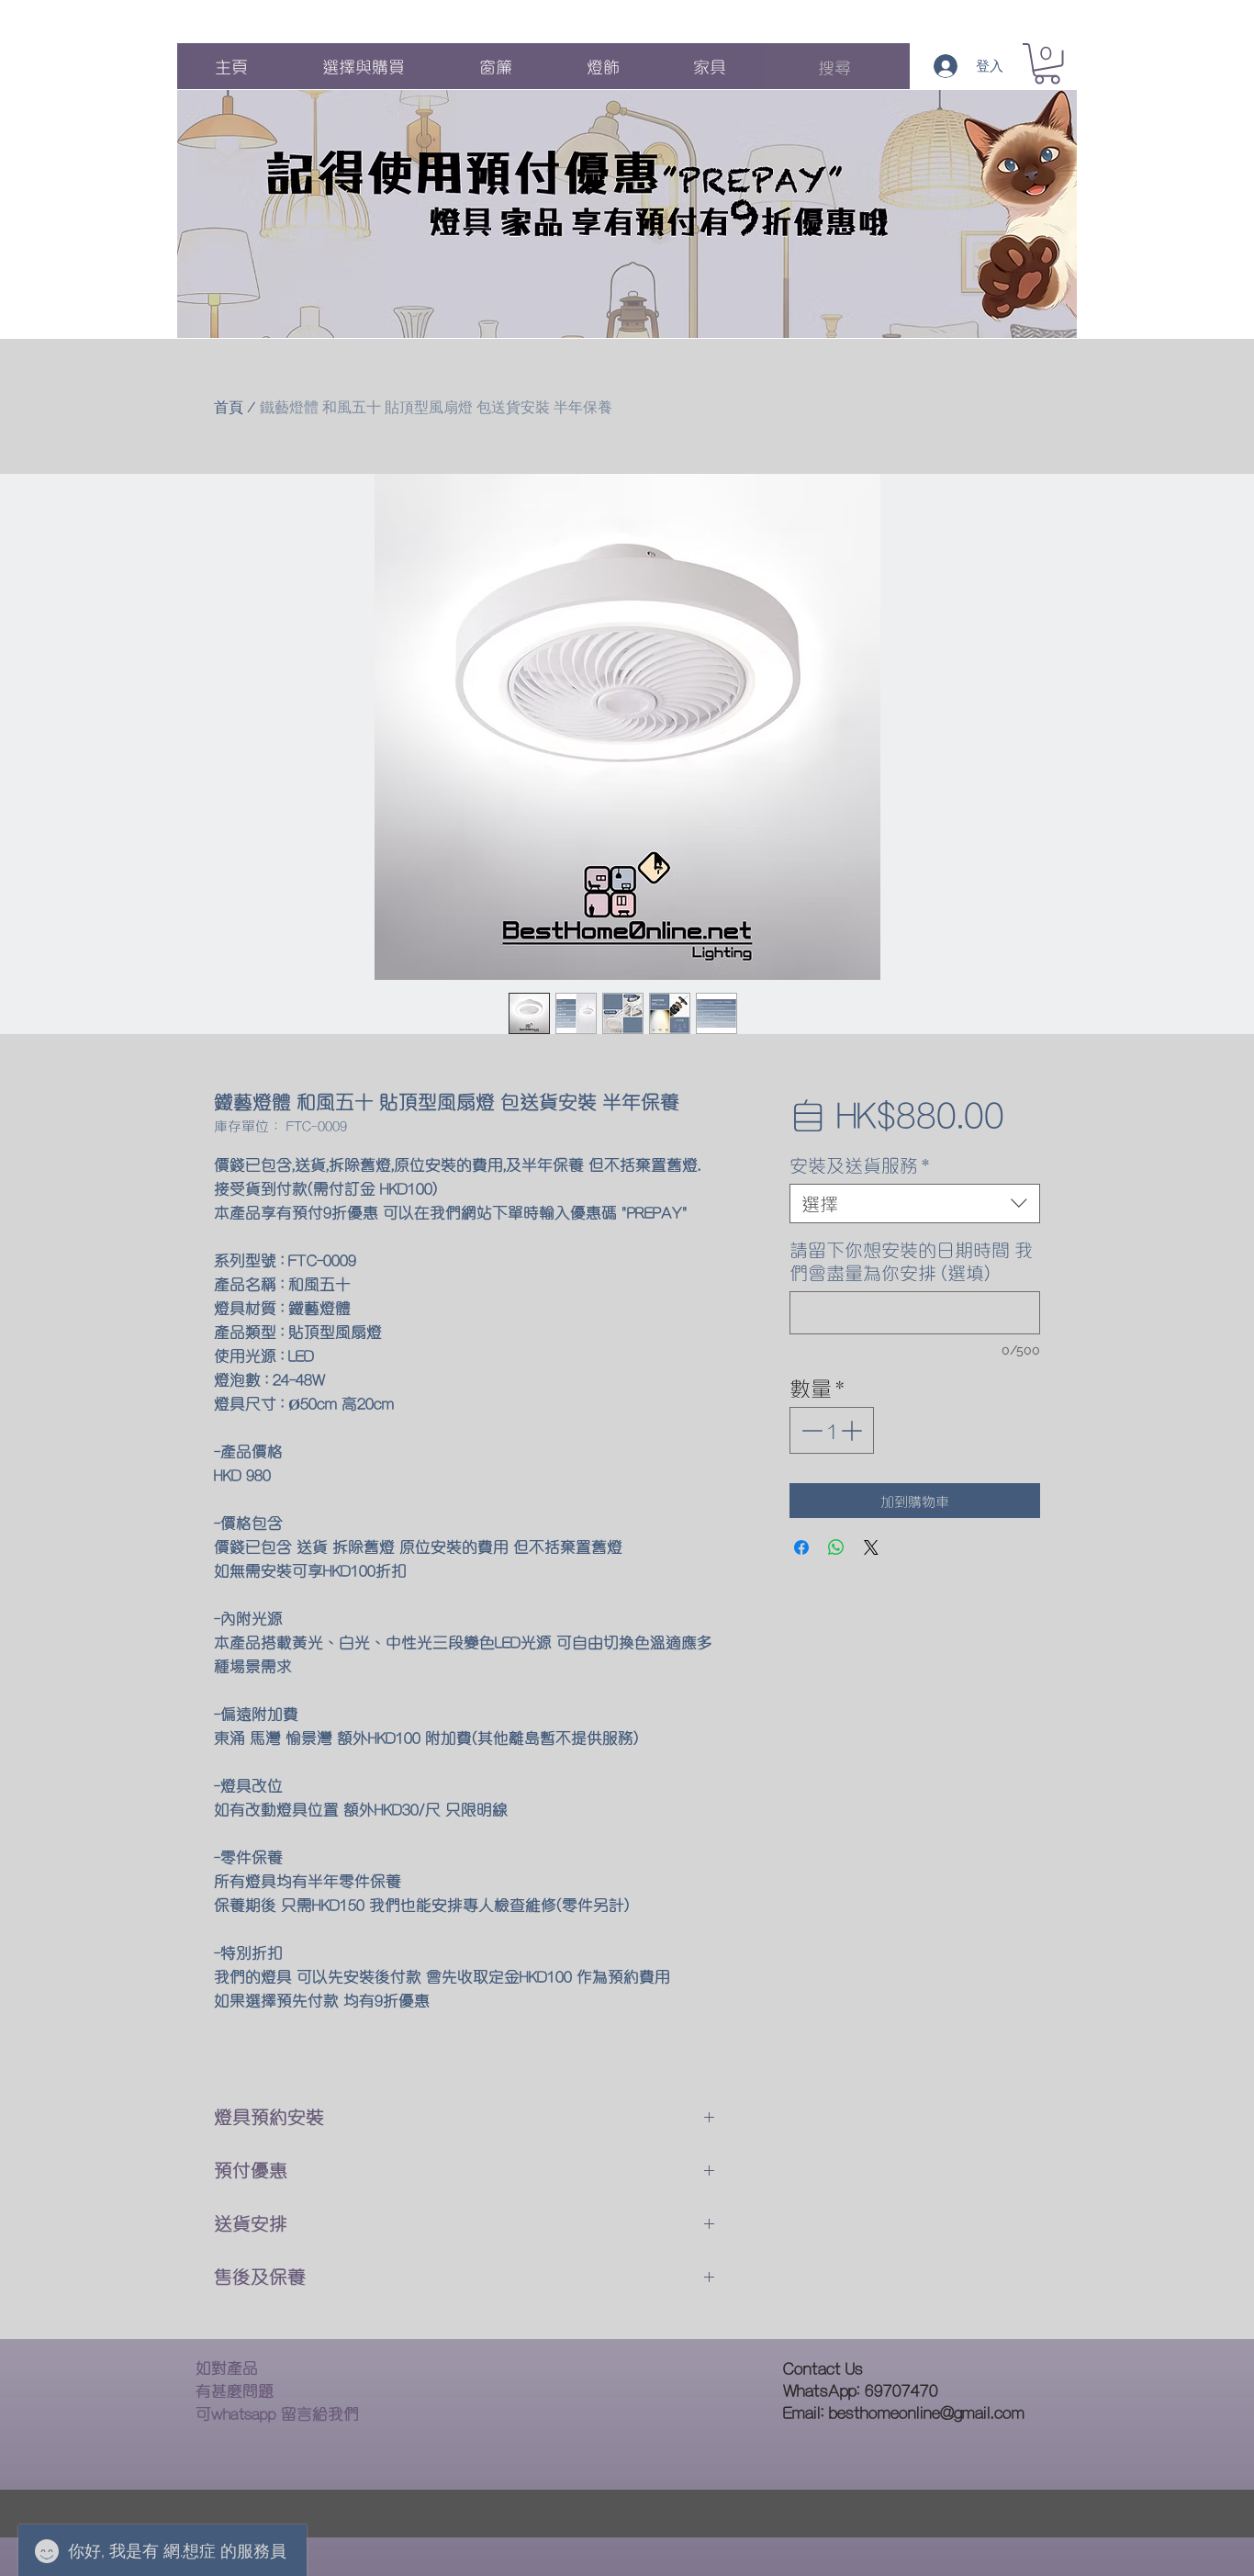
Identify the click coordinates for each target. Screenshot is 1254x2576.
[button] (1047, 64)
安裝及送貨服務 (859, 1165)
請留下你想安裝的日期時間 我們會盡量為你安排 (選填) (911, 1261)
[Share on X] (871, 1547)
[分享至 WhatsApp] (836, 1547)
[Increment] (853, 1430)
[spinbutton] (831, 1430)
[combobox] (915, 1204)
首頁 (229, 407)
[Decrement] (810, 1430)
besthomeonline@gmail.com (927, 2411)
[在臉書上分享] (801, 1547)
